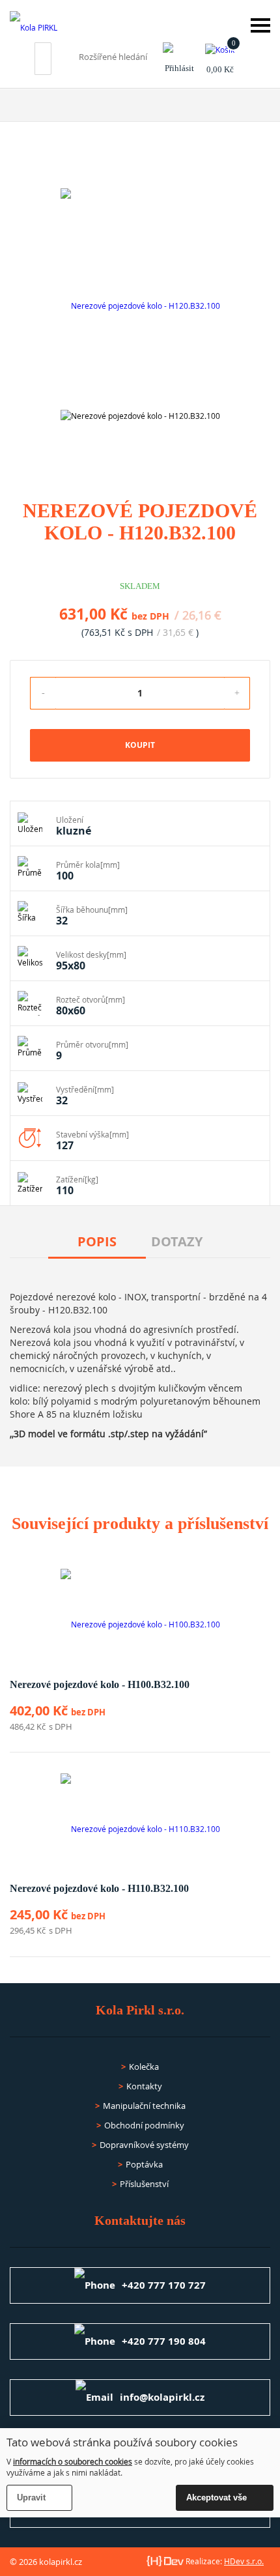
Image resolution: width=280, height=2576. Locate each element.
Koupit (140, 745)
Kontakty (144, 2086)
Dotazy (177, 1241)
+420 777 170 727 (164, 2285)
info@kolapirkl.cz (162, 2397)
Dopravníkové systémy (144, 2145)
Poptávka (144, 2164)
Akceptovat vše (217, 2497)
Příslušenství (144, 2184)
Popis (97, 1241)
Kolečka (144, 2067)
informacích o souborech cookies (73, 2461)
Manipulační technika (144, 2106)
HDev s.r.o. (244, 2561)
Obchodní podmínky (144, 2125)
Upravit (31, 2497)
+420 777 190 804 (164, 2341)
